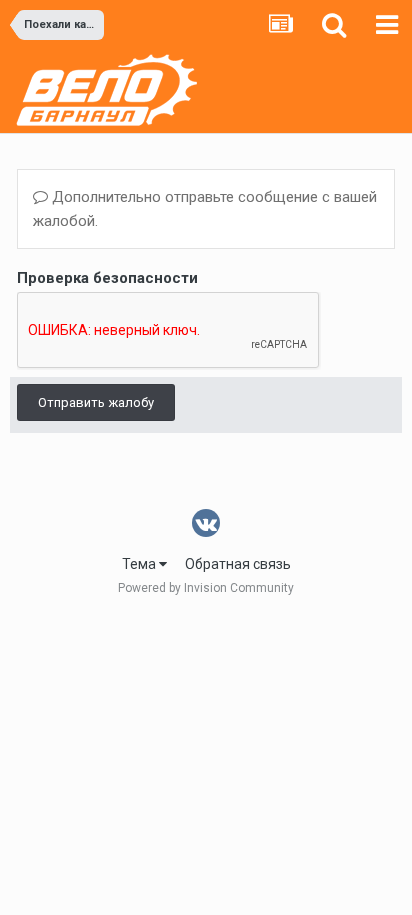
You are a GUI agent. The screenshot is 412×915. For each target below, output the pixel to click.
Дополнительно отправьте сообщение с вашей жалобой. (205, 209)
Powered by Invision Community (206, 588)
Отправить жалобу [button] (96, 402)
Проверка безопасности (107, 278)
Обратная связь (238, 564)
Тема (140, 564)
